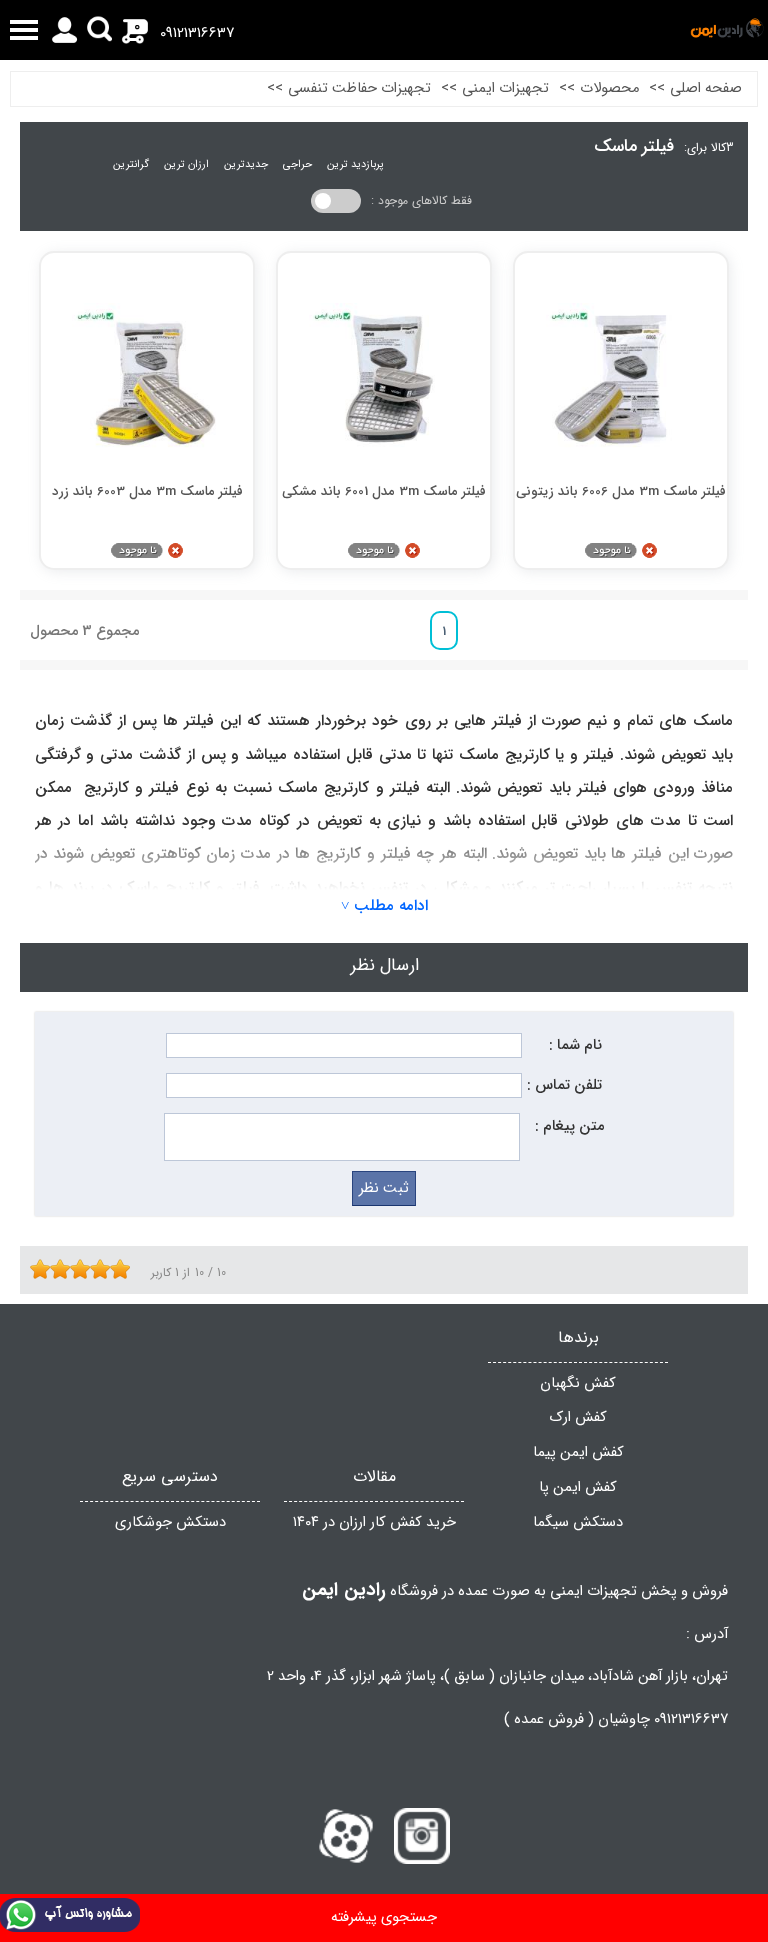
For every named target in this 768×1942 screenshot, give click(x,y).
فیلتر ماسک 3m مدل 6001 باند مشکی (384, 491)
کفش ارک (578, 1417)
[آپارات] (346, 1836)
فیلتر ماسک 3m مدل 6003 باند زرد (147, 491)
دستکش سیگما (578, 1522)
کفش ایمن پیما (578, 1452)
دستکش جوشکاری (170, 1522)
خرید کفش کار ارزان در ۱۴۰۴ (374, 1522)
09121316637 (197, 33)
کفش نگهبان (578, 1383)
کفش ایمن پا (578, 1487)
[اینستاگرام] (422, 1836)
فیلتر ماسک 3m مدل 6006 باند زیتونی (621, 491)
